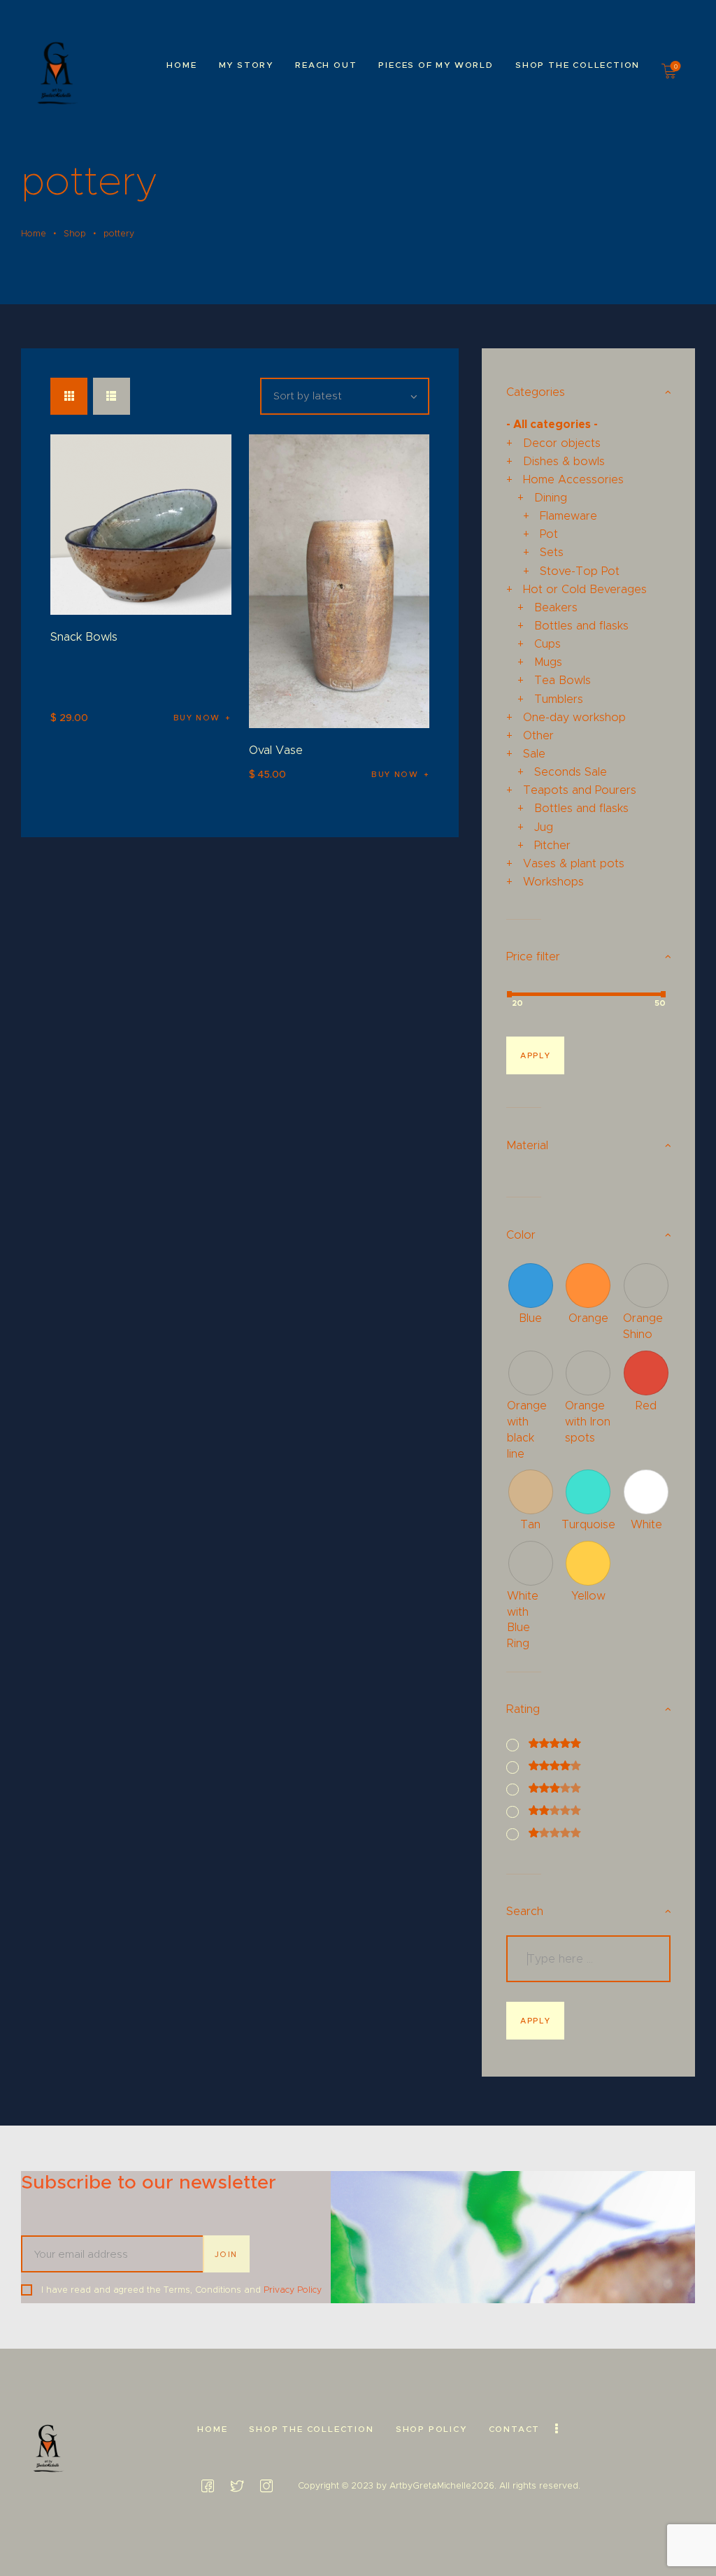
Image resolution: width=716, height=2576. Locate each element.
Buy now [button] (197, 718)
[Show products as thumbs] (69, 396)
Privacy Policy (293, 2290)
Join (227, 2254)
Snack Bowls (84, 636)
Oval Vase (276, 750)
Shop (75, 233)
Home (34, 233)
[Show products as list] (112, 396)
